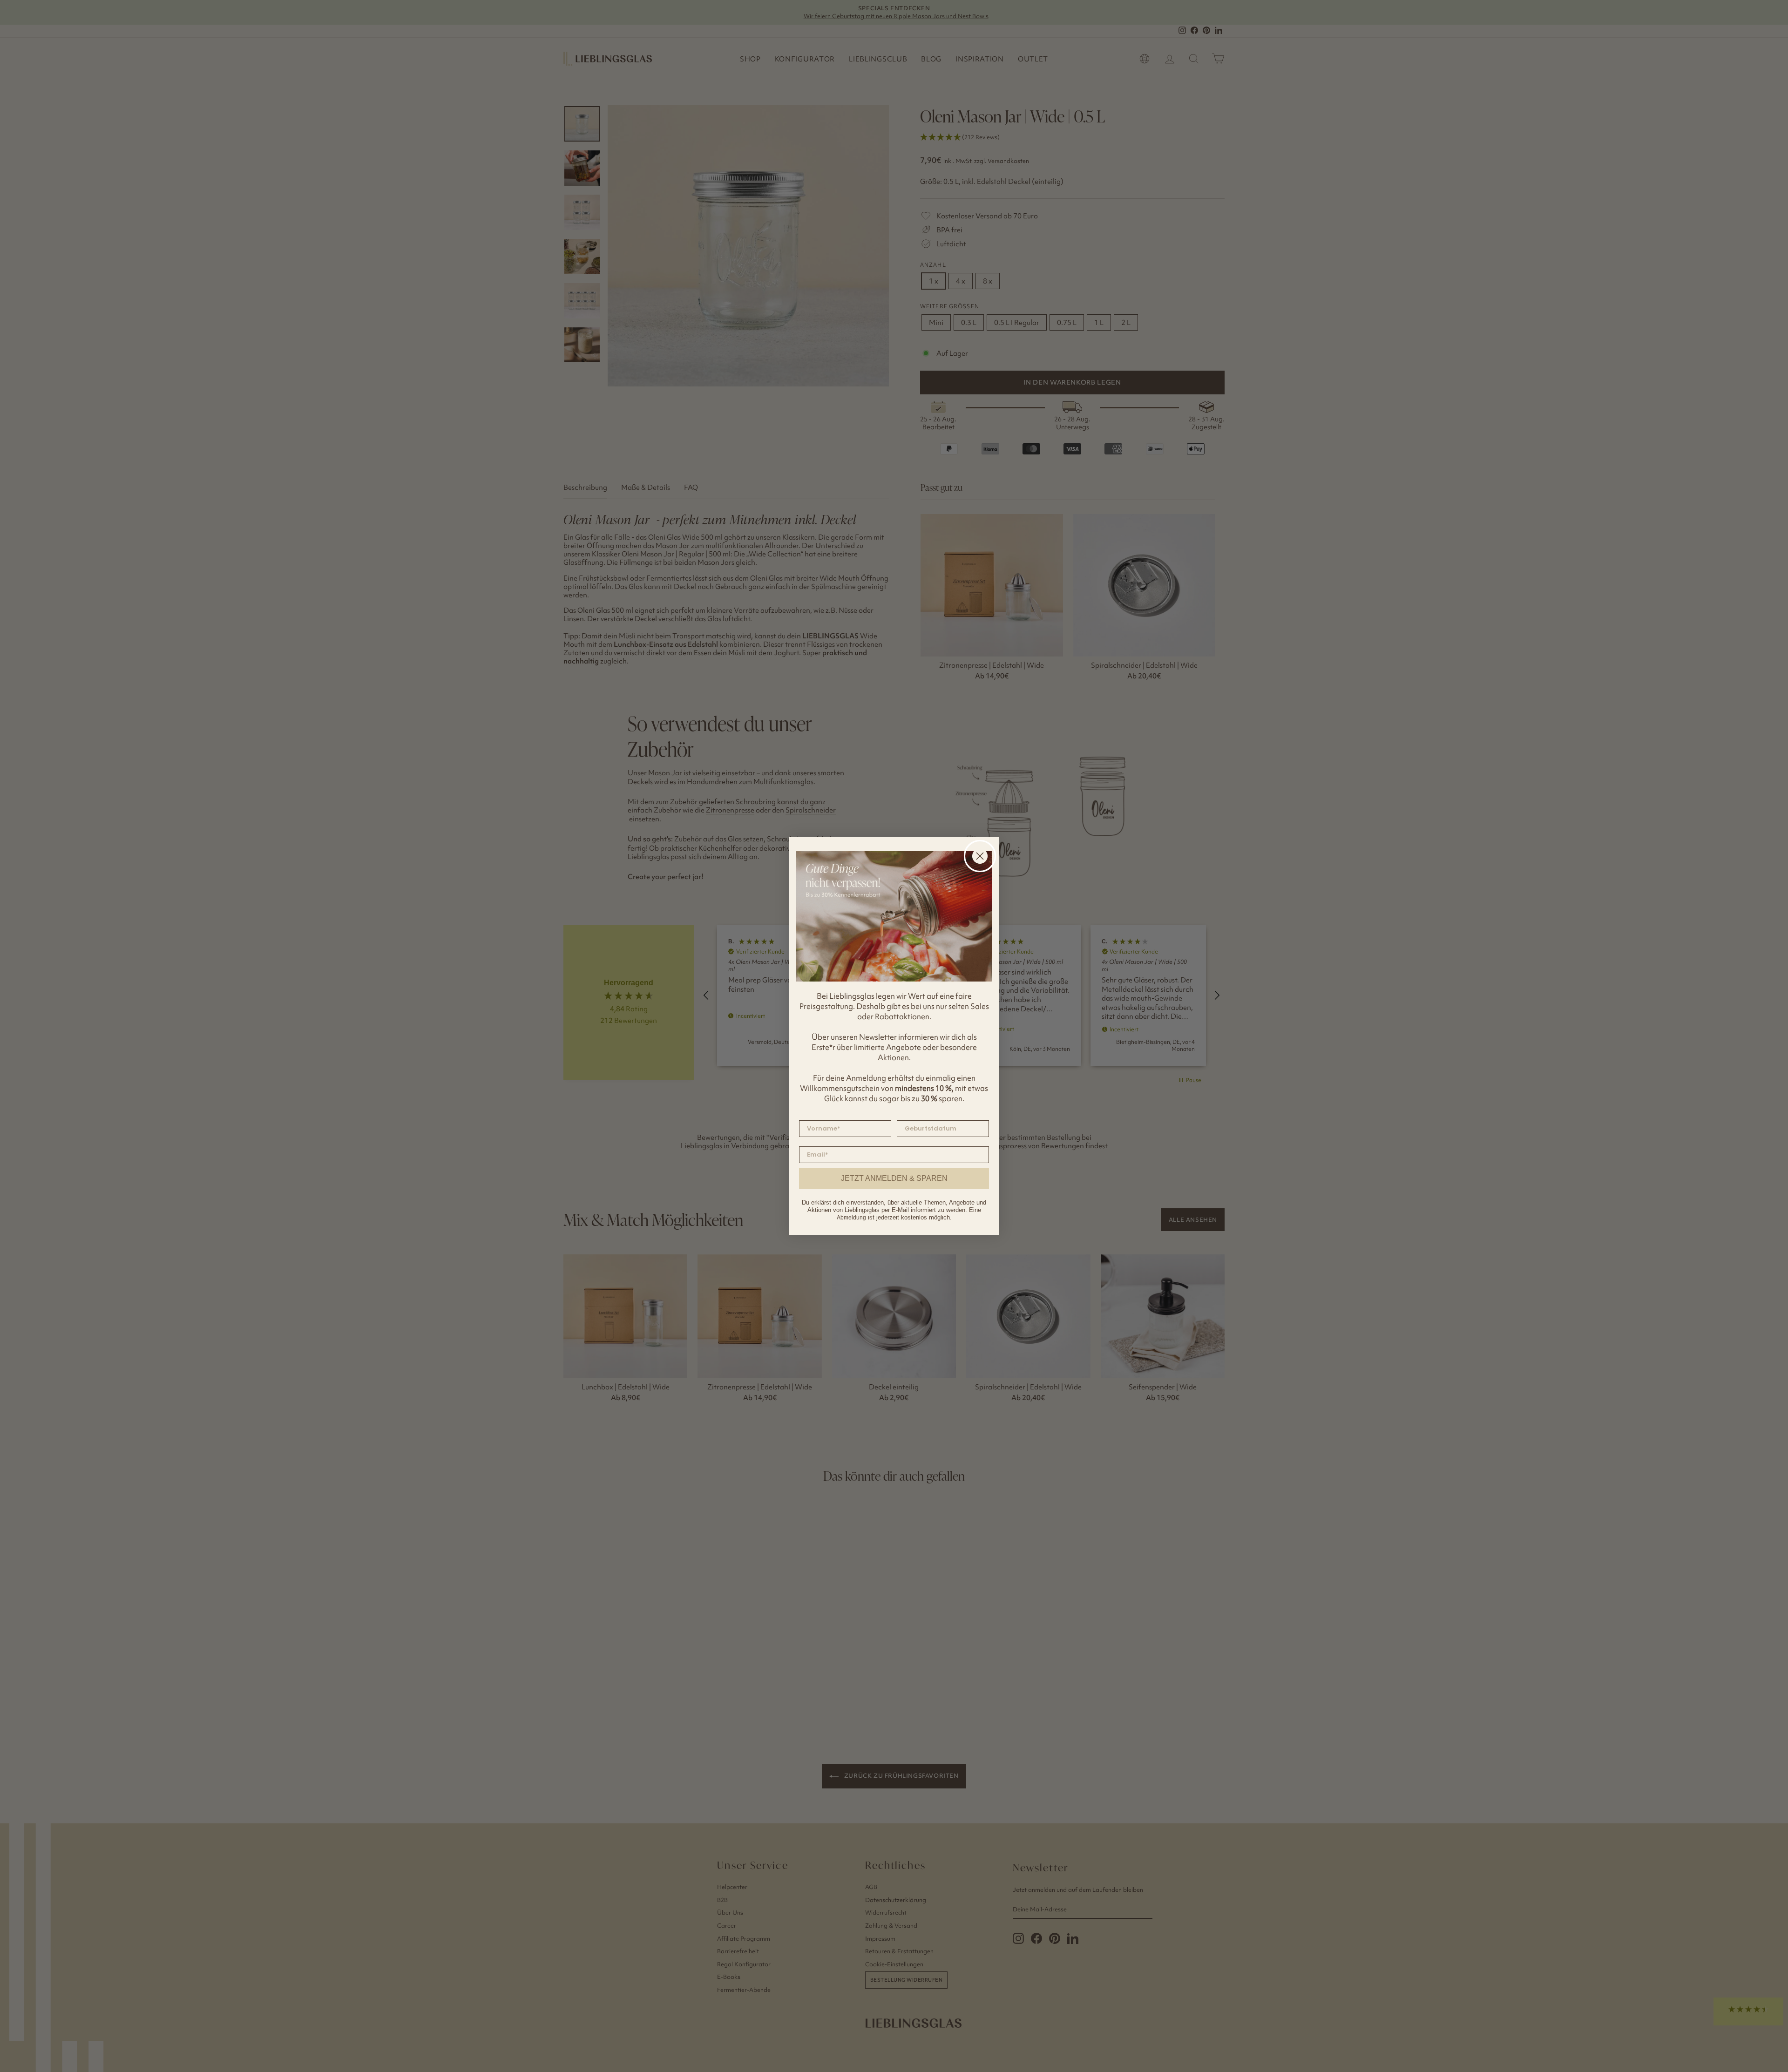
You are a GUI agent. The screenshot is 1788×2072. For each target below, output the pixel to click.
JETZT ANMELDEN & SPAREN (894, 1178)
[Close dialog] (980, 856)
